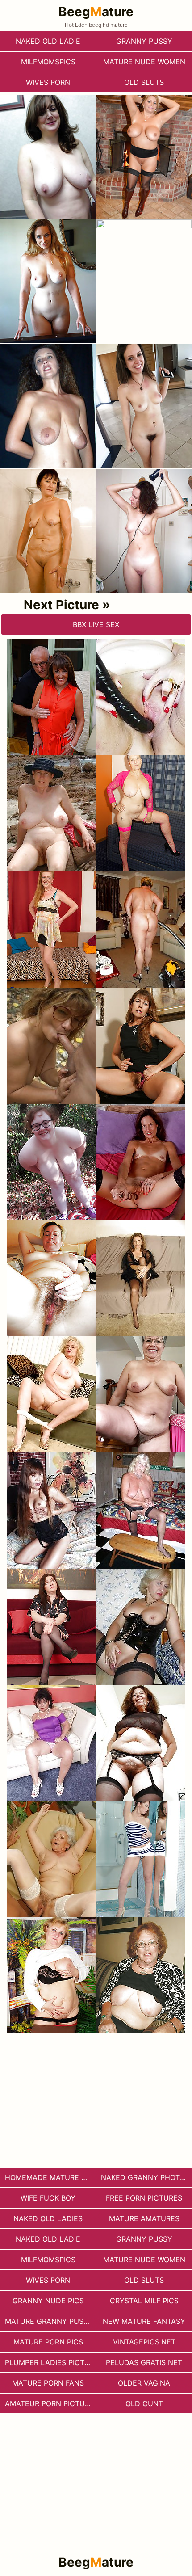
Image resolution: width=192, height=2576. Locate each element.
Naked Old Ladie (48, 41)
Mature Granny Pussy (49, 2321)
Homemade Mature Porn (50, 2177)
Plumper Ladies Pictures (50, 2362)
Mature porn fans (48, 2383)
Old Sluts (144, 82)
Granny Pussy (144, 41)
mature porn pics (48, 2342)
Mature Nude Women (144, 62)
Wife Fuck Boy (48, 2198)
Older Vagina (144, 2383)
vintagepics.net (144, 2342)
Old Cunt (144, 2403)
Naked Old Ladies (48, 2218)
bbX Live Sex (96, 624)
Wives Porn (48, 82)
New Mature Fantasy (144, 2321)
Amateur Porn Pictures (50, 2403)
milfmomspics (48, 62)
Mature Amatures (144, 2218)
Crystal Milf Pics (144, 2301)
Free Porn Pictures (144, 2198)
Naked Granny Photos (145, 2177)
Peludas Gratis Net (144, 2362)
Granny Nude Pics (48, 2301)
